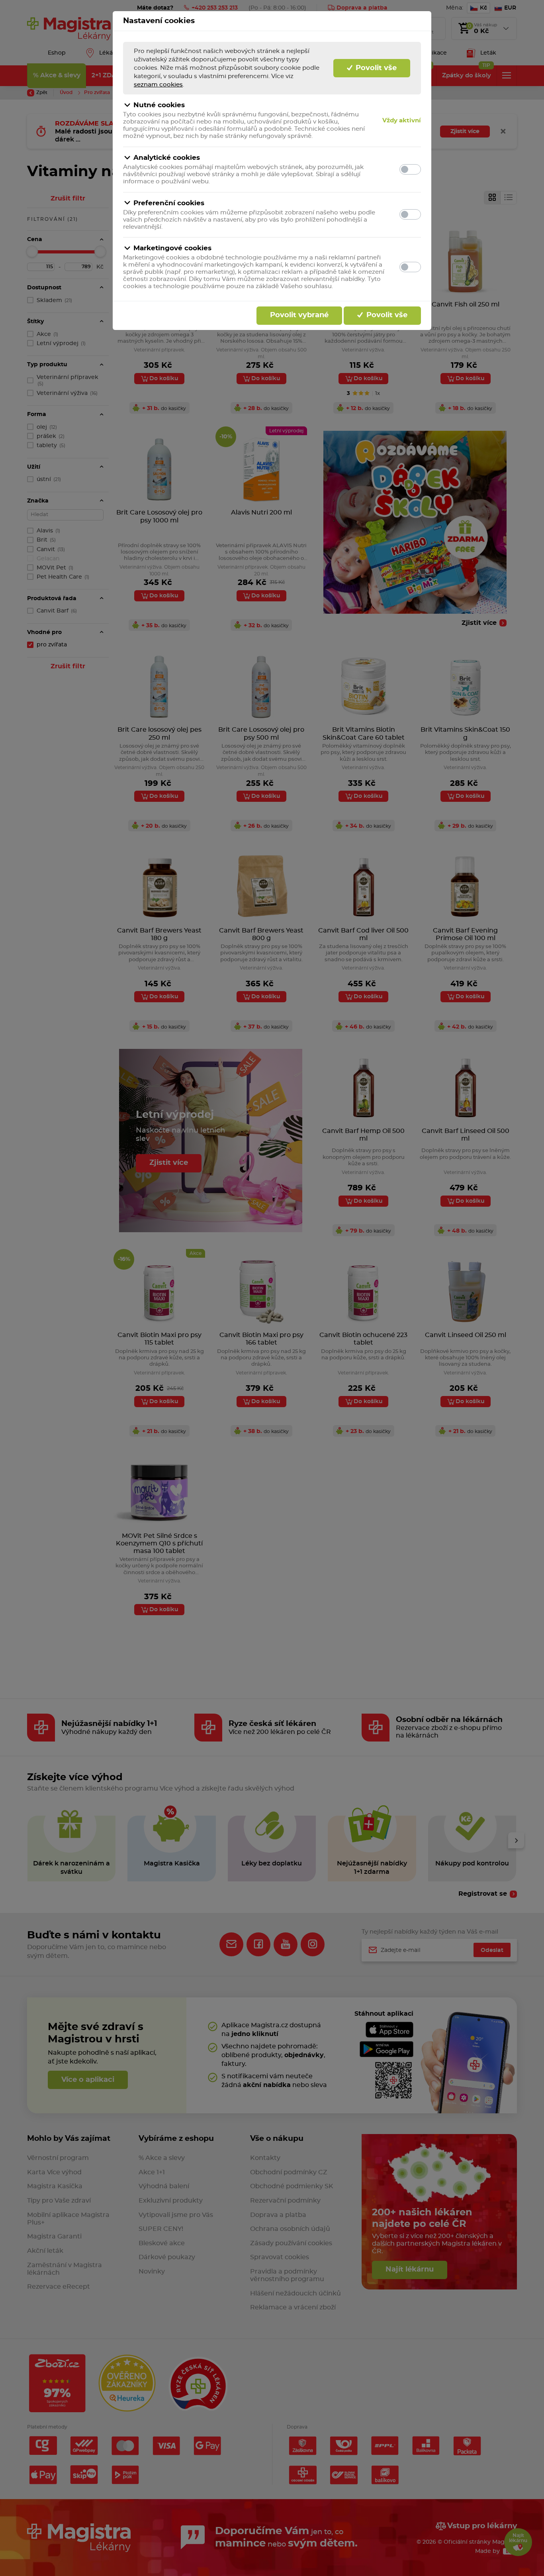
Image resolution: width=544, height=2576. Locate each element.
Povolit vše (375, 68)
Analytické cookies (167, 158)
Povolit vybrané (299, 315)
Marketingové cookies (172, 248)
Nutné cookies (159, 105)
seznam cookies (158, 85)
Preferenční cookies (169, 203)
